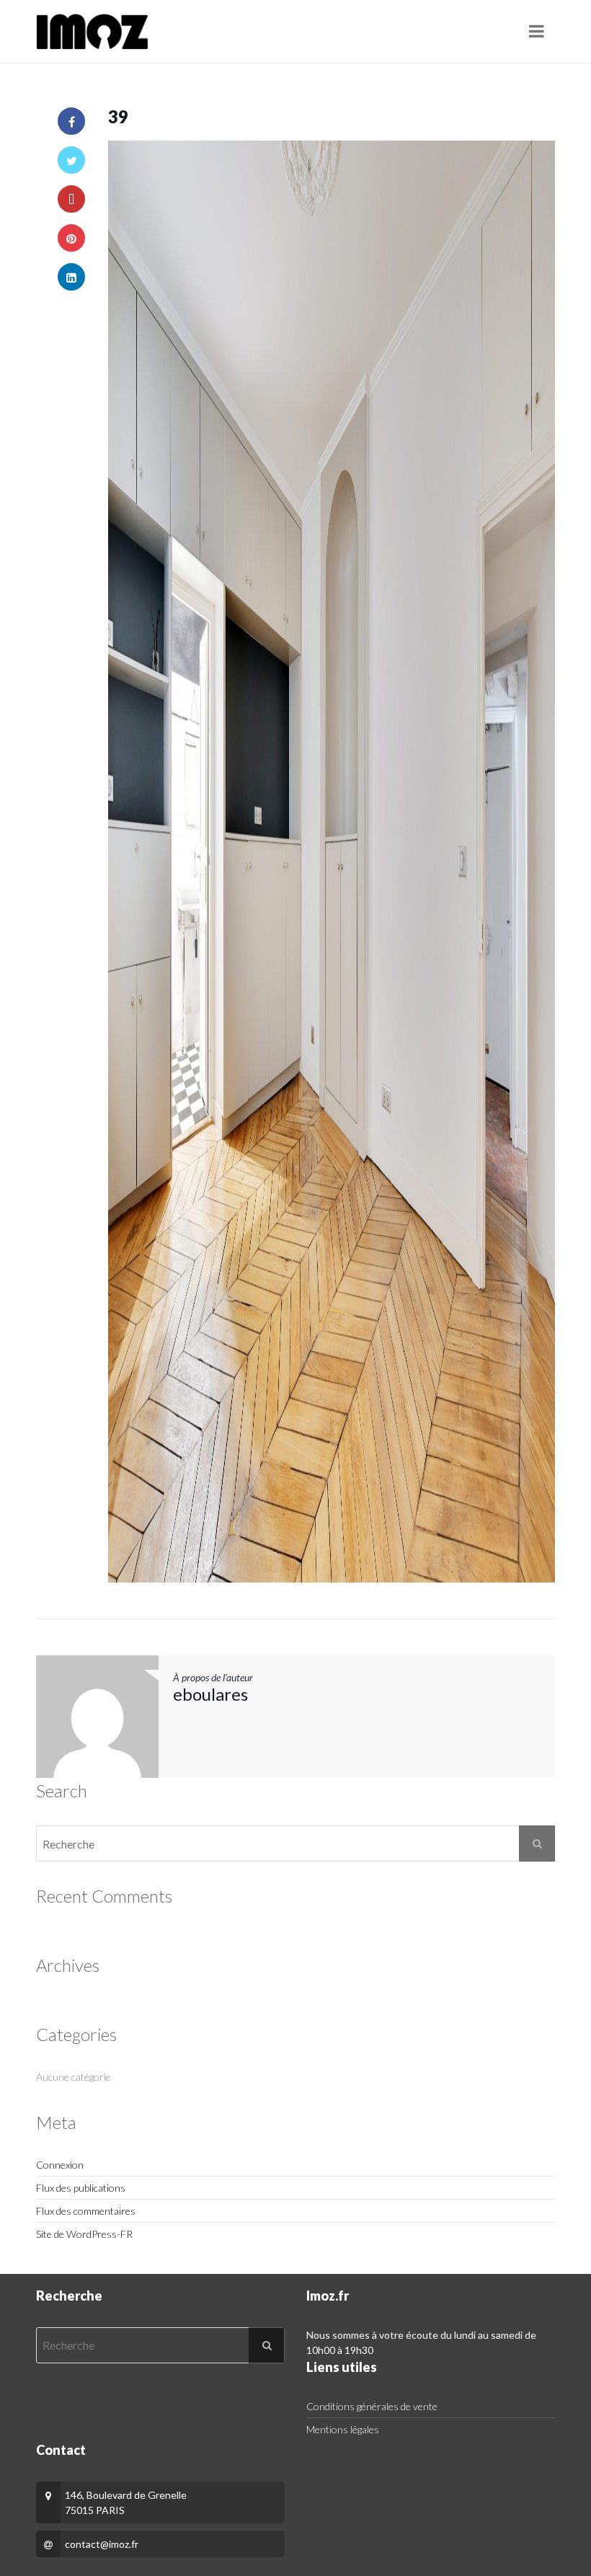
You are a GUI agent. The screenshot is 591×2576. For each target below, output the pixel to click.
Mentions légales (343, 2429)
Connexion (60, 2165)
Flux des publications (81, 2188)
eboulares (210, 1694)
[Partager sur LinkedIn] (71, 277)
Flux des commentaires (86, 2211)
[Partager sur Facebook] (71, 121)
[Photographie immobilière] (92, 32)
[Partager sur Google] (71, 199)
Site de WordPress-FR (84, 2234)
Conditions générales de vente (372, 2406)
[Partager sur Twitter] (71, 160)
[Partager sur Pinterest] (71, 238)
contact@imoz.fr (102, 2544)
